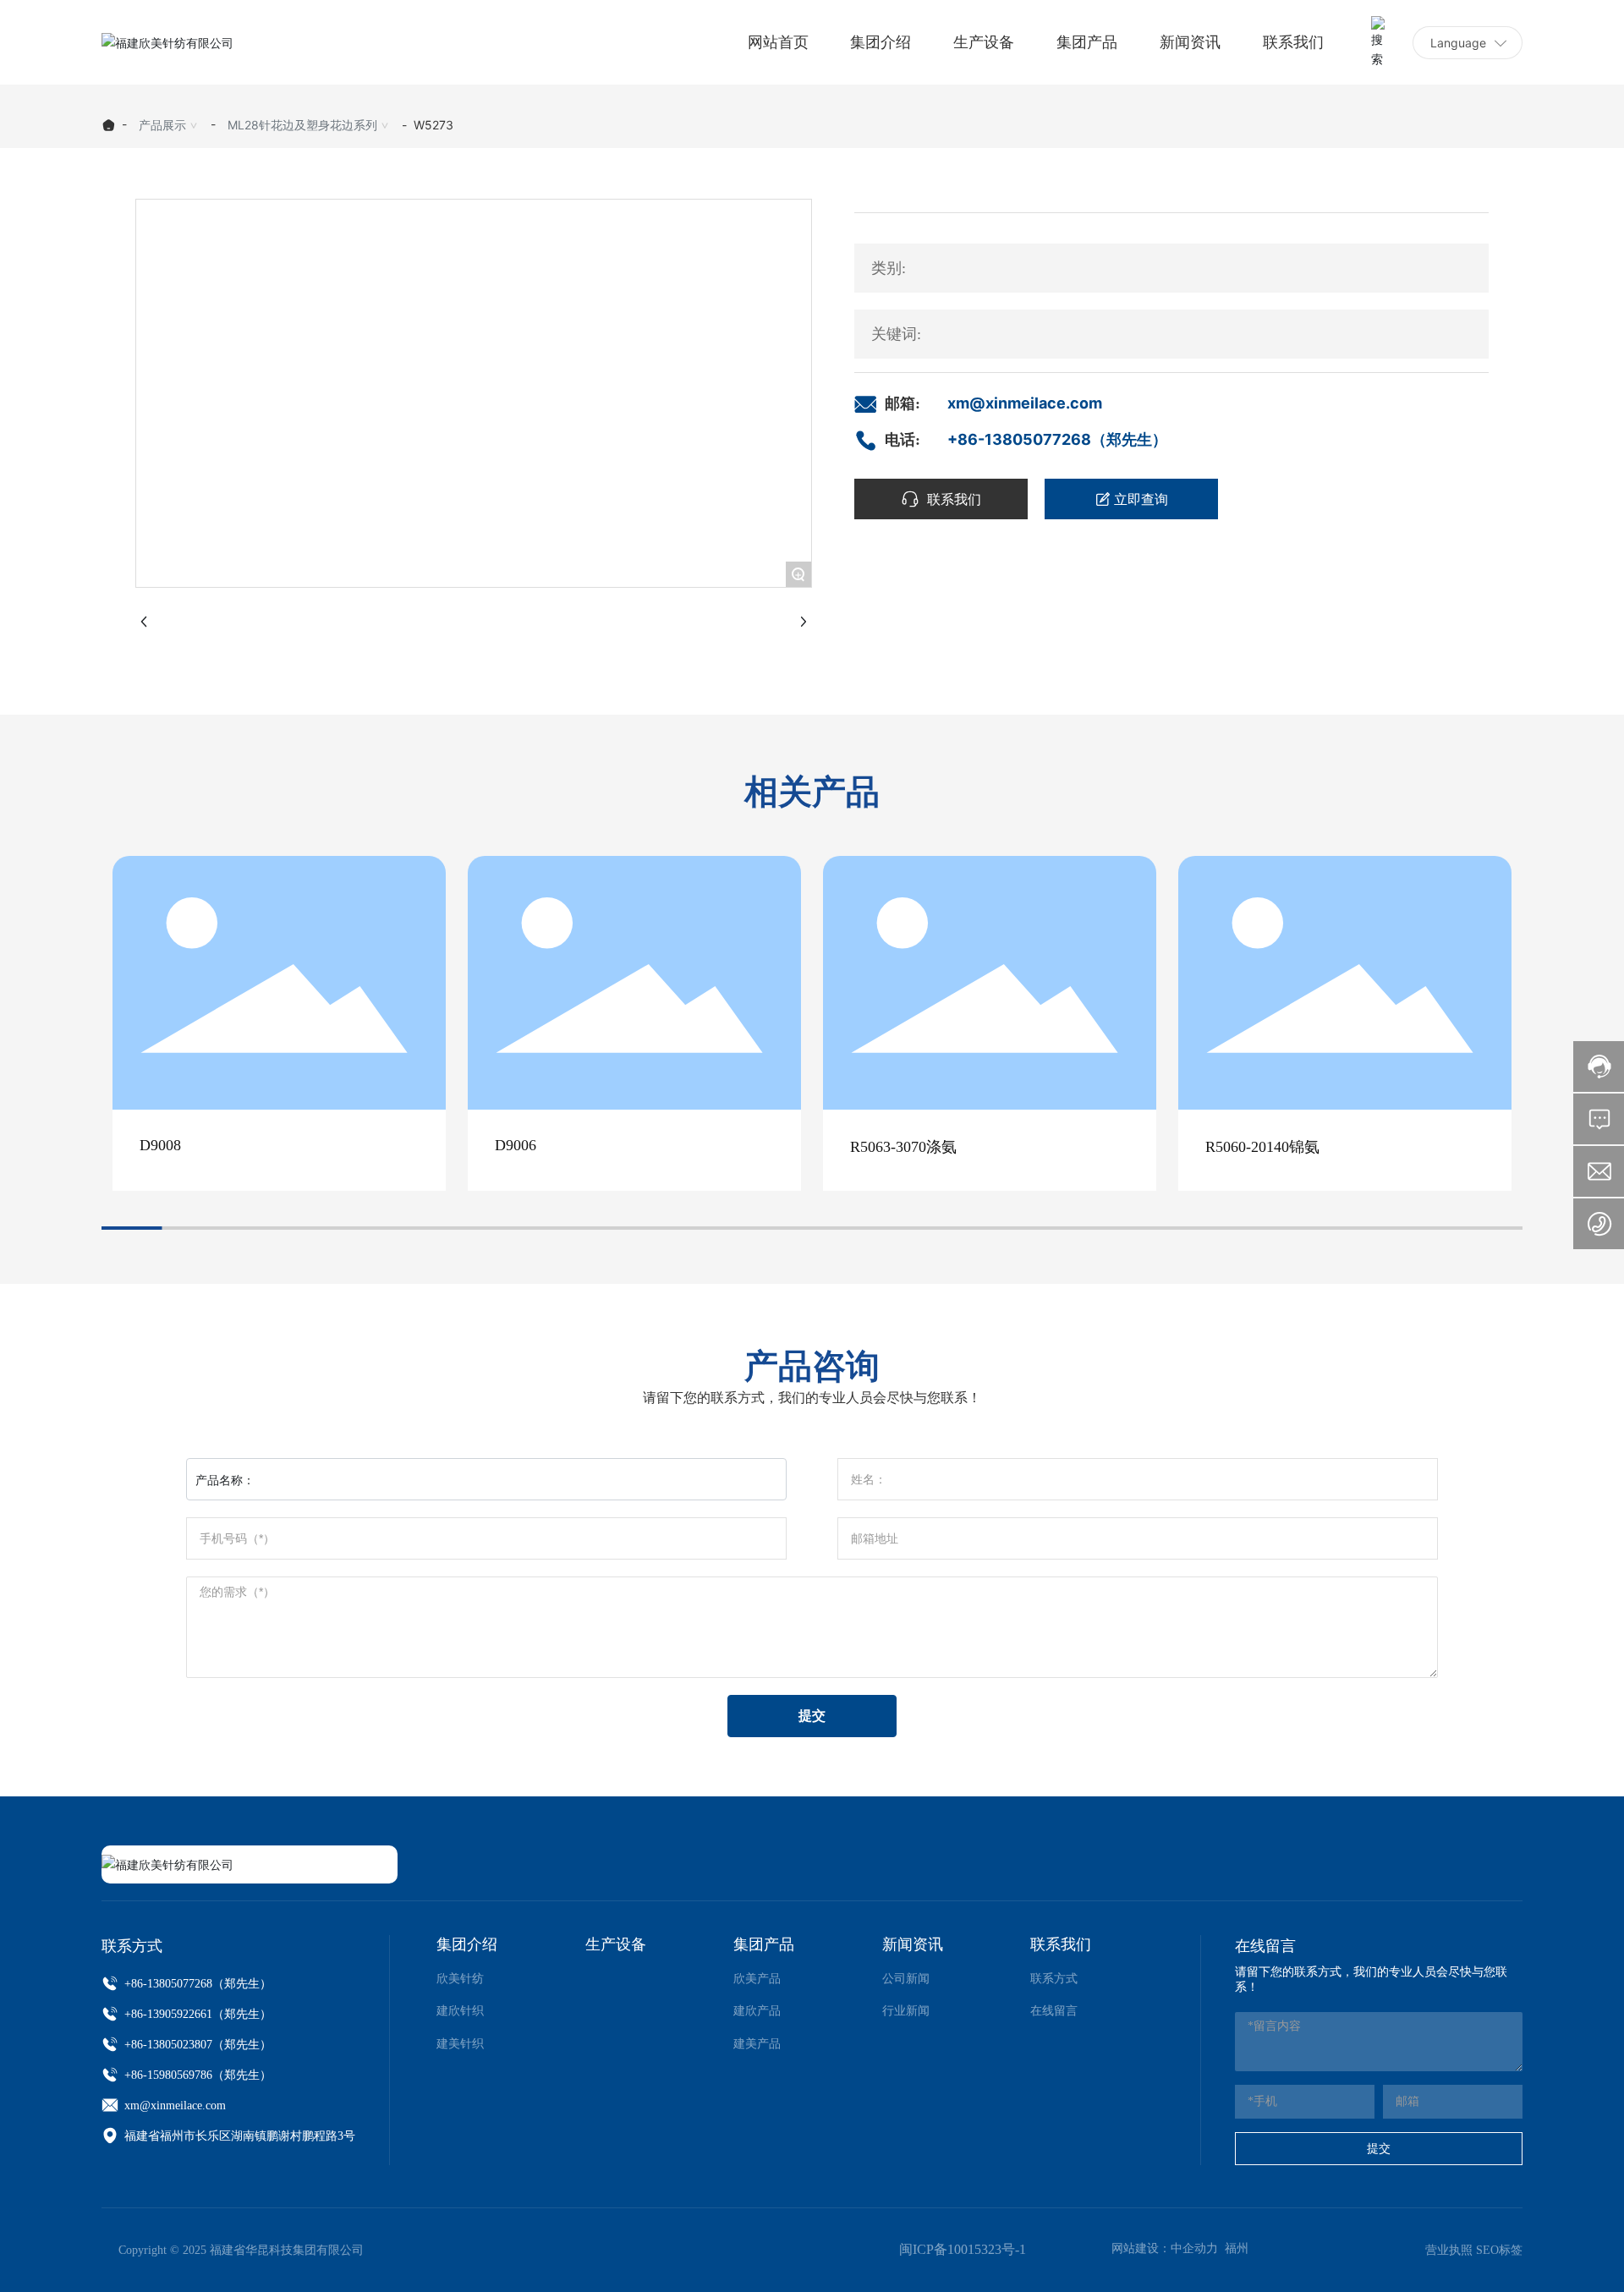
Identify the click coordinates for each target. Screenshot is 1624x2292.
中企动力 (1194, 2248)
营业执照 (1449, 2250)
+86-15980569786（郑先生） (196, 2075)
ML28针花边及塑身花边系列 (302, 125)
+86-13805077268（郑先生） (1057, 439)
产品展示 (162, 125)
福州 (1237, 2248)
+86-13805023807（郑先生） (196, 2045)
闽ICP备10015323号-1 (963, 2249)
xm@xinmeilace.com (1025, 403)
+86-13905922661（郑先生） (196, 2014)
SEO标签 (1499, 2250)
